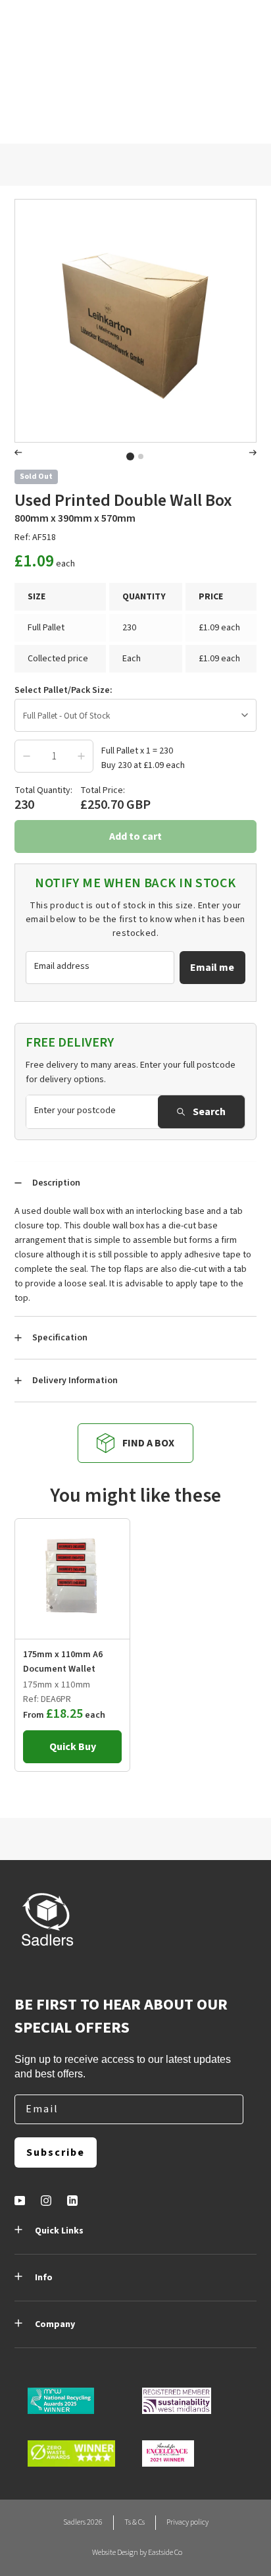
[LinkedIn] (72, 2201)
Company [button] (55, 2324)
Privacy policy (187, 2522)
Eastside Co (165, 2553)
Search (209, 1112)
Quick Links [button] (59, 2231)
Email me (212, 968)
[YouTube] (20, 2201)
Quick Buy (73, 1747)
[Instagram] (46, 2201)
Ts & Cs (135, 2522)
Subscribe (56, 2152)
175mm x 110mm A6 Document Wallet (63, 1662)
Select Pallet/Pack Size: (63, 690)
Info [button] (44, 2278)
